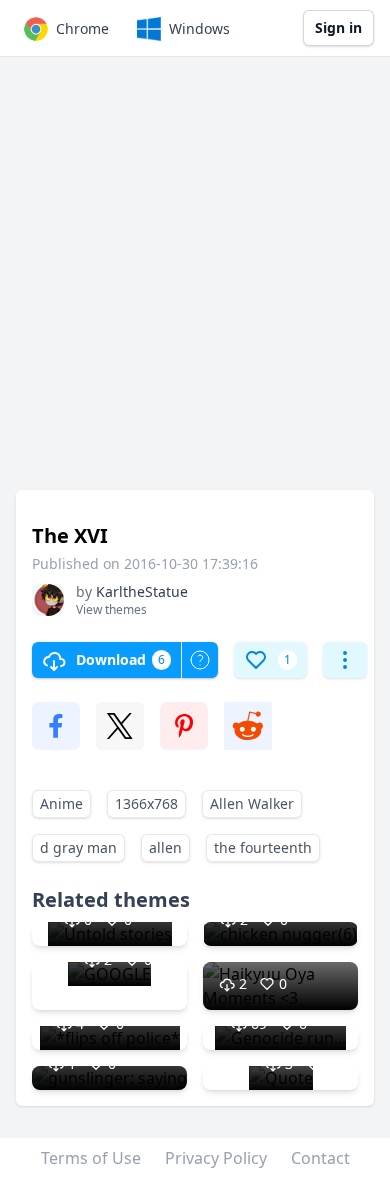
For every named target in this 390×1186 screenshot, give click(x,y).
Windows (199, 28)
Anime (61, 803)
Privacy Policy (216, 1158)
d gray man (78, 847)
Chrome (82, 28)
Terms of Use (91, 1158)
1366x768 (146, 803)
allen (165, 847)
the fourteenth (263, 847)
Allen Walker (252, 803)
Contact (320, 1158)
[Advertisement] (195, 283)
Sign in (338, 27)
